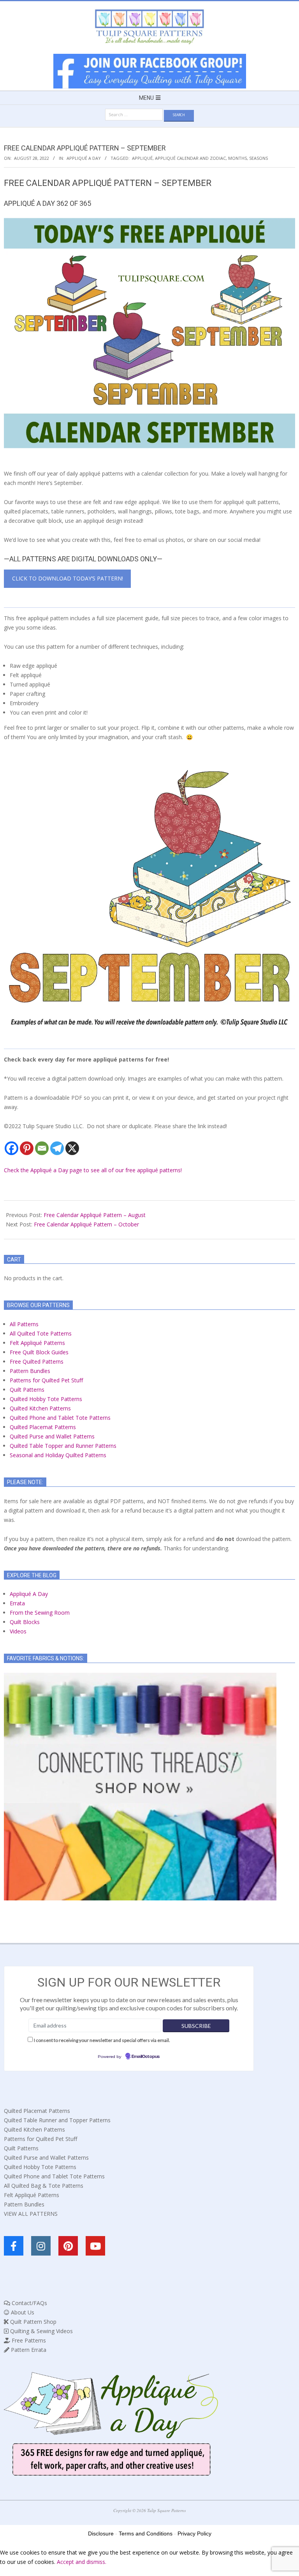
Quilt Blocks (25, 1622)
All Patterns (24, 1324)
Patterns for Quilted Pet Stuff (46, 1380)
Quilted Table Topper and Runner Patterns (63, 1446)
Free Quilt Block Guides (39, 1352)
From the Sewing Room (40, 1613)
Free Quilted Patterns (37, 1361)
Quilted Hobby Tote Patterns (46, 1399)
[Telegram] (57, 1148)
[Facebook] (11, 1148)
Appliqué (142, 158)
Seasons (259, 158)
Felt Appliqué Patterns (37, 1343)
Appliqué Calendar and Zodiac (190, 158)
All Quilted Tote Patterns (41, 1333)
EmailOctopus (146, 2057)
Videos (18, 1631)
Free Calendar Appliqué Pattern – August (95, 1215)
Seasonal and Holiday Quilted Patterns (58, 1455)
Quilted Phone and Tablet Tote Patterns (60, 1418)
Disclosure (101, 2534)
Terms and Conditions (146, 2534)
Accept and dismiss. (82, 2562)
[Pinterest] (27, 1148)
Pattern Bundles (30, 1371)
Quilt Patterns (27, 1390)
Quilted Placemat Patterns (43, 1427)
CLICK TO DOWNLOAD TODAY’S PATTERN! (68, 578)
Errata (17, 1603)
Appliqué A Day (84, 158)
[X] (72, 1148)
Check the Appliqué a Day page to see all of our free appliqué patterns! (93, 1170)
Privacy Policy (194, 2534)
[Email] (42, 1148)
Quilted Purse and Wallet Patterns (52, 1436)
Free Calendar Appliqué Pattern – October (86, 1224)
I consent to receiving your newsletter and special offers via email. (102, 2040)
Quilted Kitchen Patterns (40, 1408)
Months (237, 158)
